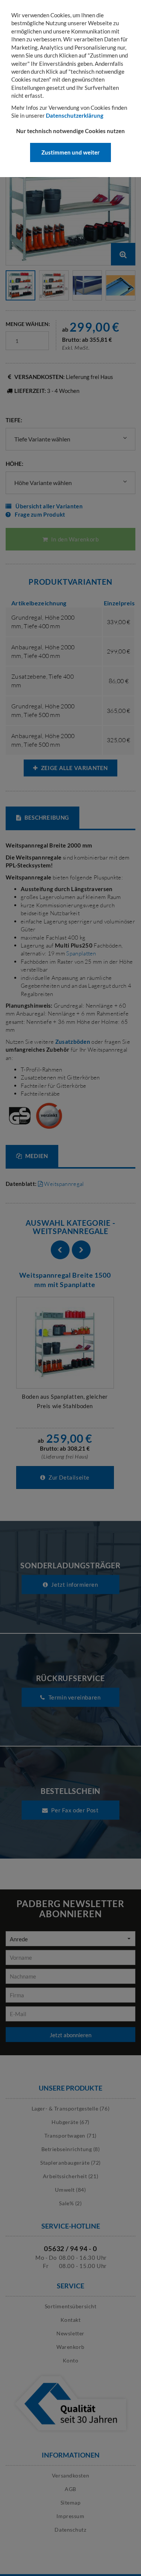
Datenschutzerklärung (75, 115)
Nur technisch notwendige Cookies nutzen (70, 131)
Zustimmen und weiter (70, 152)
